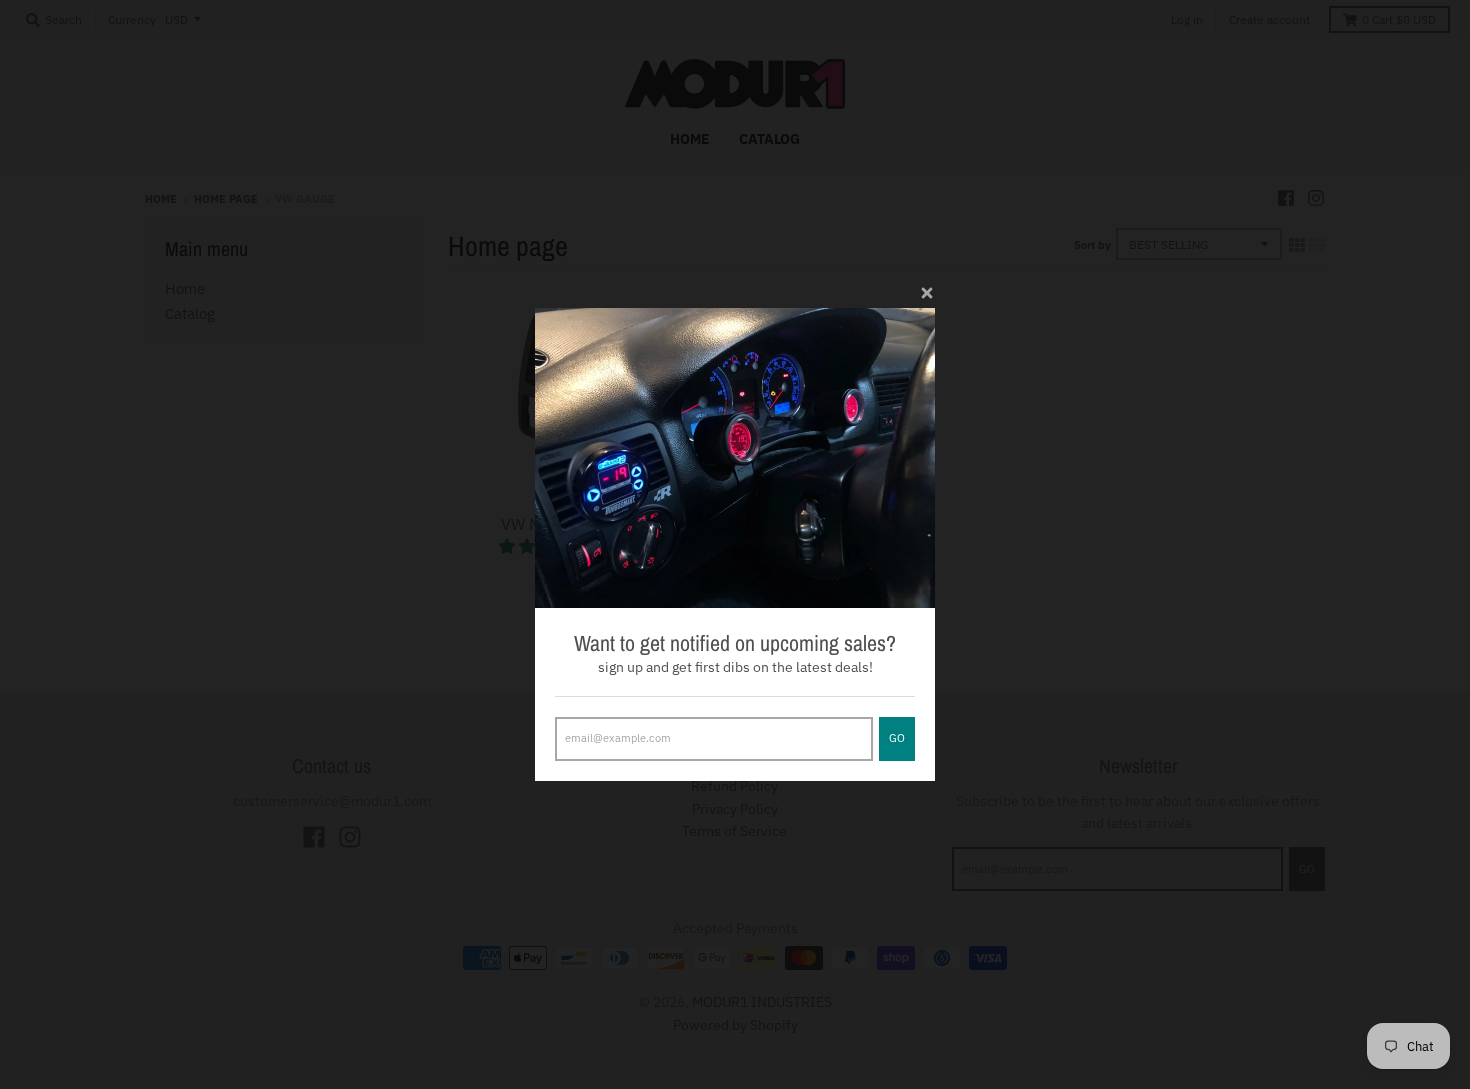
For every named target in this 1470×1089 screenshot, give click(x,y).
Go (897, 738)
